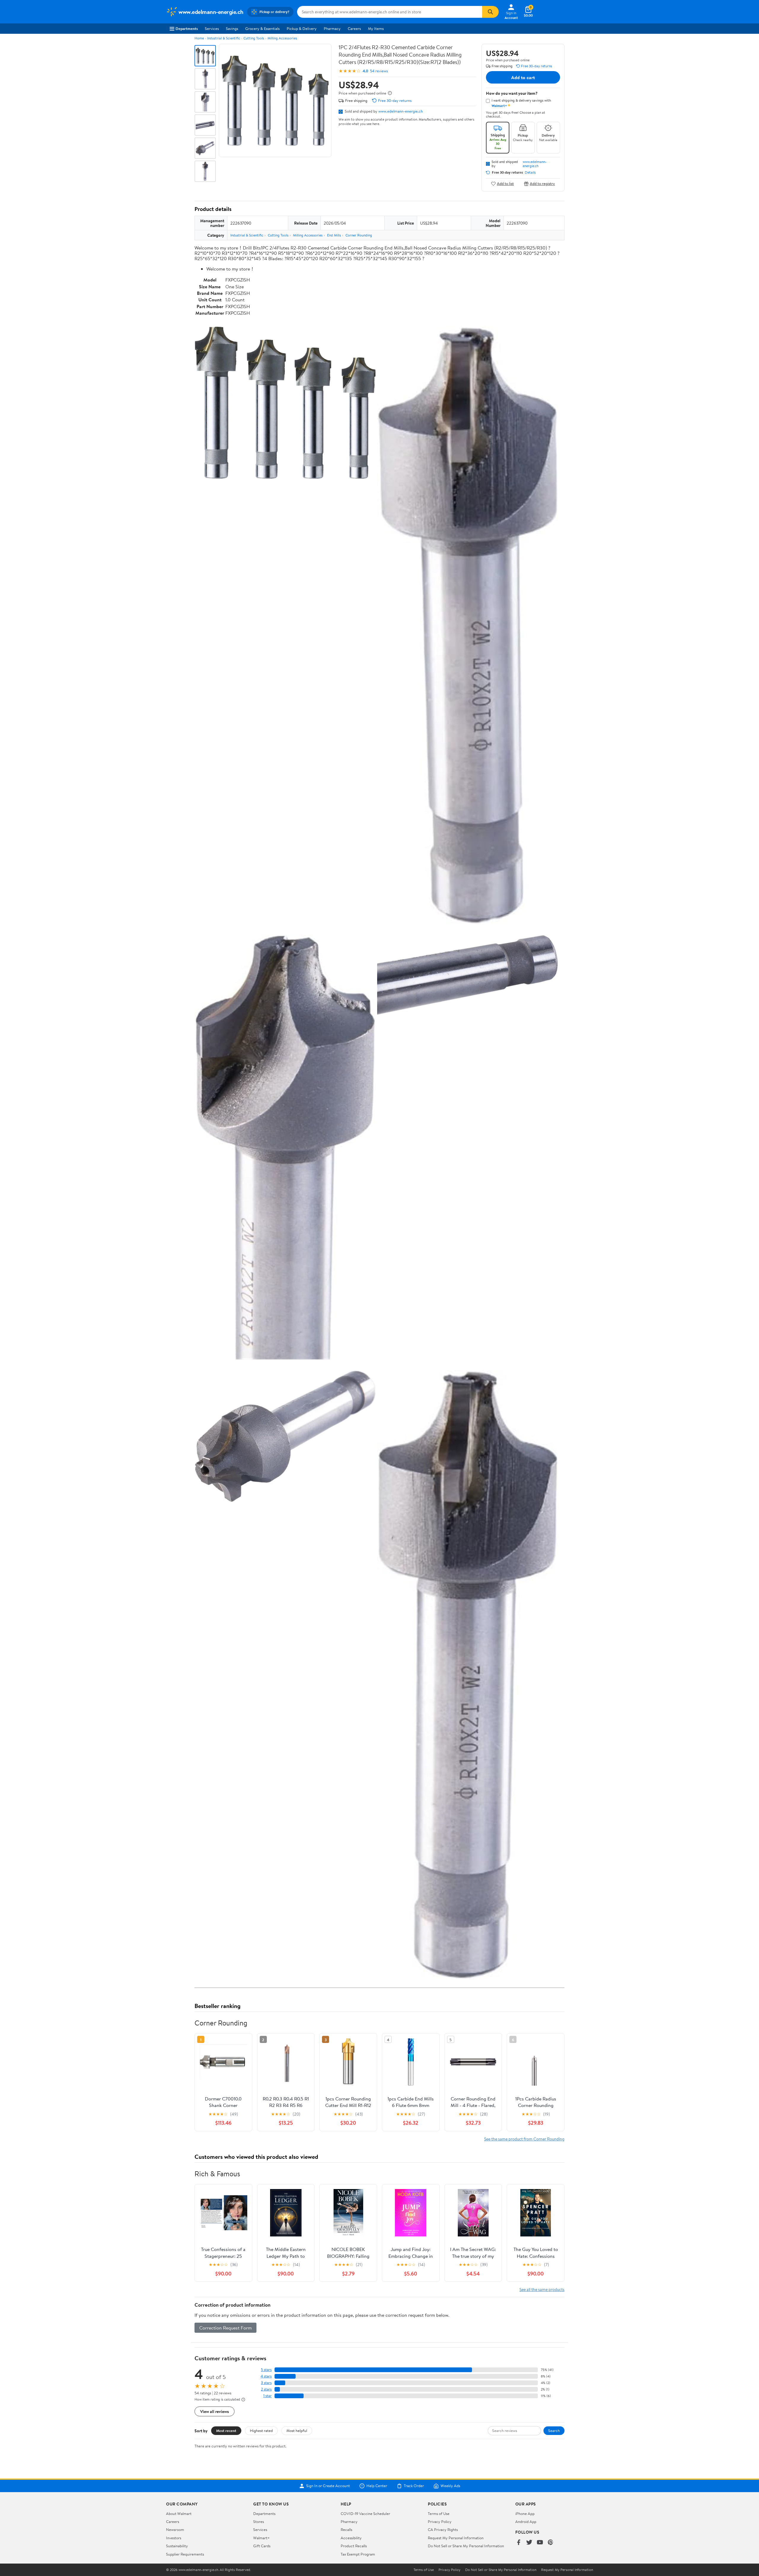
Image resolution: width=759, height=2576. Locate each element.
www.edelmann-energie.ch (401, 111)
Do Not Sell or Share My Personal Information (466, 2546)
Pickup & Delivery (302, 28)
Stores (259, 2521)
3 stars (266, 2383)
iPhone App (525, 2513)
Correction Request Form (225, 2328)
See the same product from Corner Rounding (524, 2139)
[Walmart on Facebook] (519, 2543)
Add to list (505, 184)
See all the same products (542, 2289)
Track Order (414, 2486)
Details (530, 172)
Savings (232, 28)
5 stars (266, 2370)
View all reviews (215, 2411)
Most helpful (297, 2431)
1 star (267, 2396)
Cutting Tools (254, 38)
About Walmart (179, 2513)
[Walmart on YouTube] (540, 2543)
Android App (526, 2521)
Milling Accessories (282, 38)
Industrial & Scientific (224, 38)
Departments (187, 28)
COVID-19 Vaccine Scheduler (365, 2513)
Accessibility (351, 2538)
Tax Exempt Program (358, 2554)
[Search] (490, 12)
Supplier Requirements (185, 2554)
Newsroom (175, 2529)
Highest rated (261, 2431)
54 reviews (379, 71)
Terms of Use (439, 2513)
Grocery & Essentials (262, 28)
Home (199, 38)
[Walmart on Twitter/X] (529, 2543)
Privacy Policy (440, 2521)
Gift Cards (262, 2546)
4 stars (266, 2376)
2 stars (266, 2389)
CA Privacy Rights (443, 2529)
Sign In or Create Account (328, 2486)
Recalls (346, 2529)
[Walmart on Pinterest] (551, 2543)
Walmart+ (261, 2538)
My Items (376, 28)
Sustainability (177, 2546)
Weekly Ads (450, 2486)
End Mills (334, 235)
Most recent (226, 2431)
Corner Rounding (359, 235)
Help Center (377, 2486)
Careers (354, 28)
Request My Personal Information (456, 2538)
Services (212, 28)
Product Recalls (354, 2546)
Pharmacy (332, 28)
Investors (174, 2538)
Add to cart (523, 77)
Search (554, 2431)
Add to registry (542, 184)
